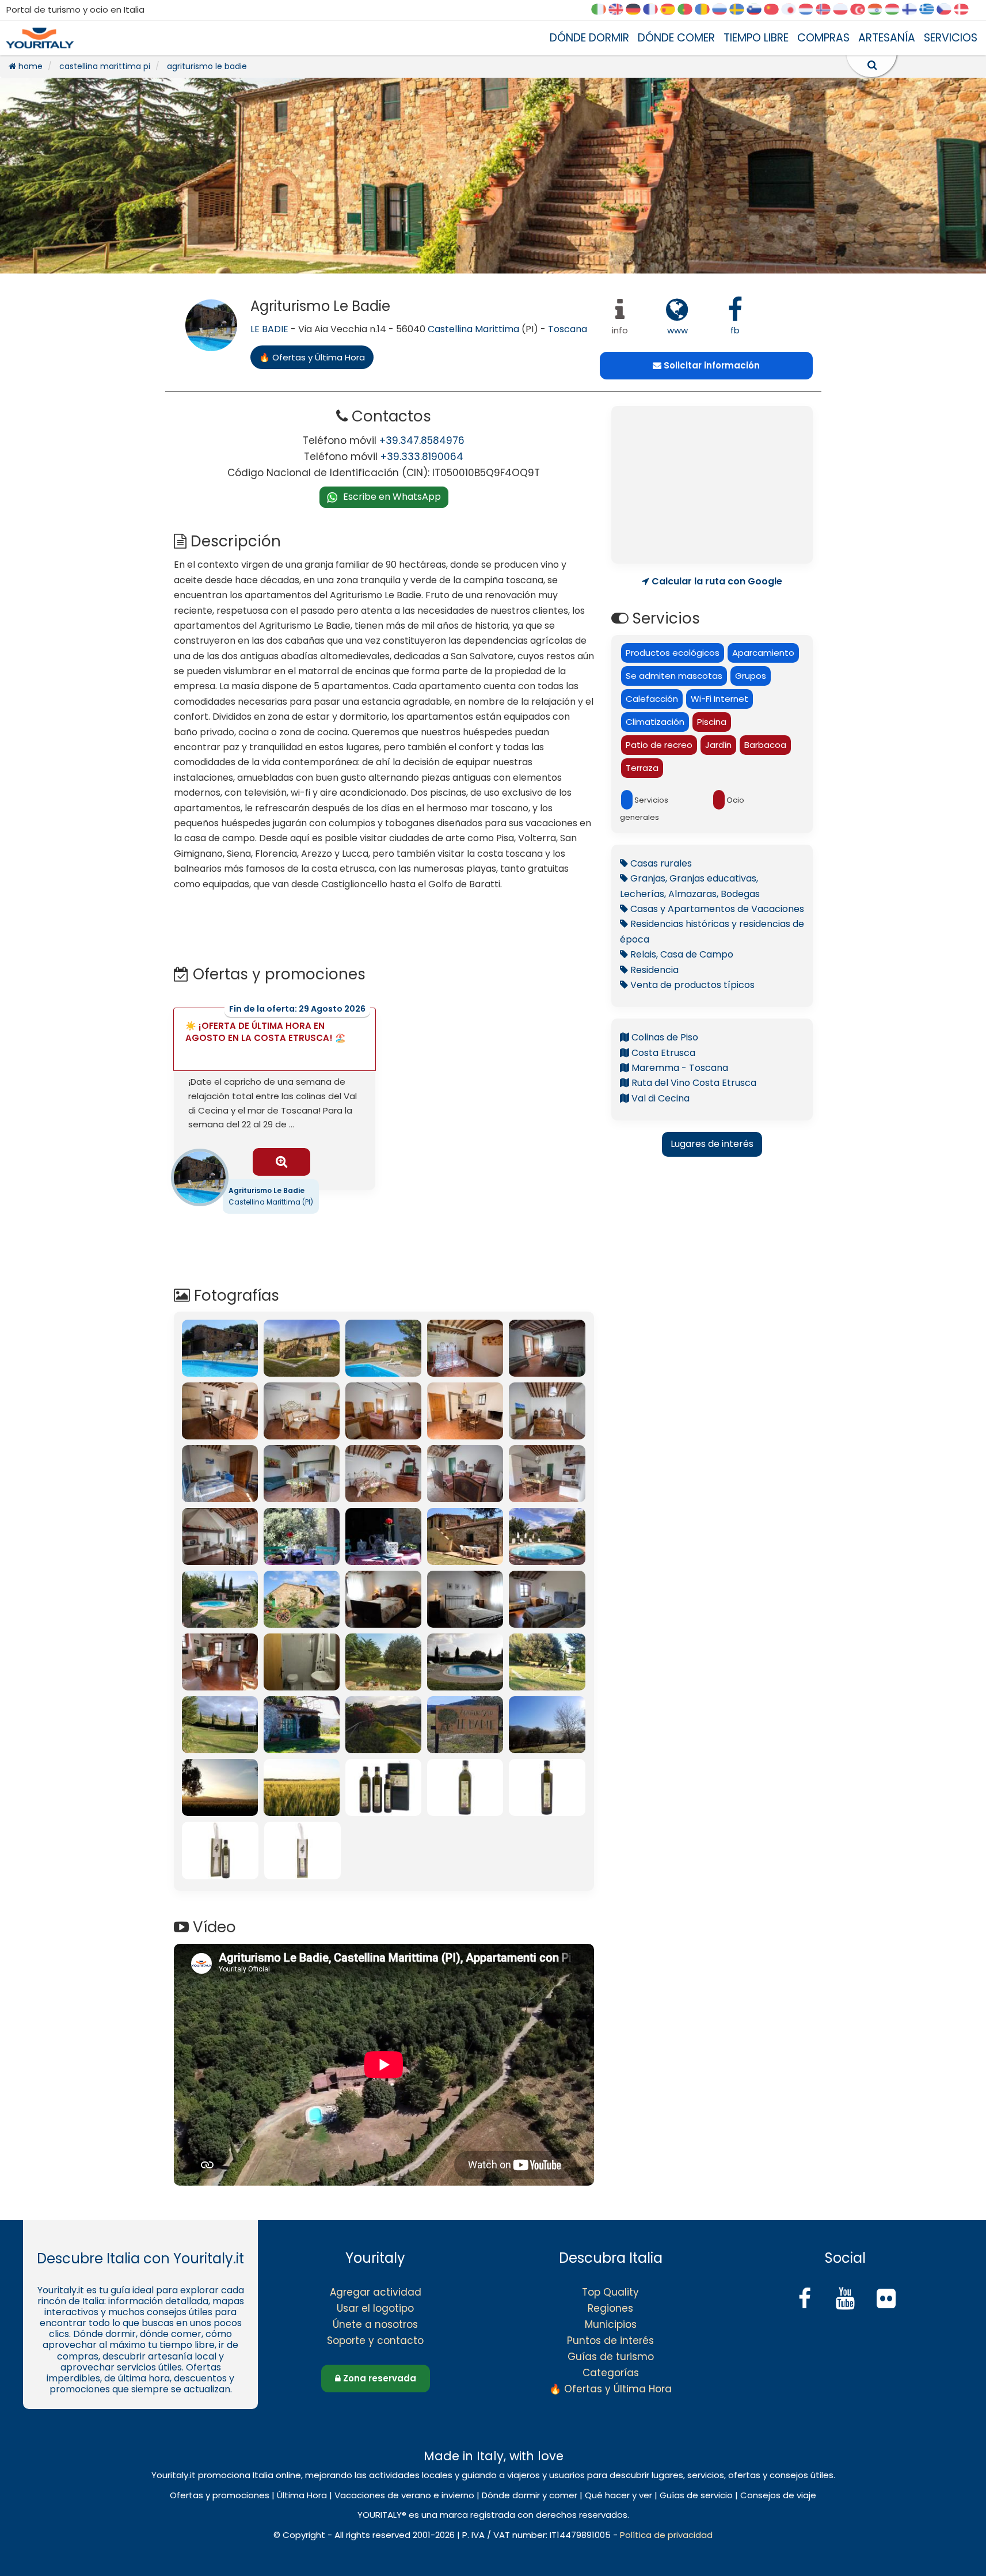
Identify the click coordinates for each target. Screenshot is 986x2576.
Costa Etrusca (662, 1053)
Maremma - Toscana (679, 1068)
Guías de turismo (611, 2357)
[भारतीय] (879, 10)
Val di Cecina (659, 1098)
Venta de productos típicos (691, 985)
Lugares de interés (712, 1144)
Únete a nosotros (375, 2324)
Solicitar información (711, 365)
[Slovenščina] (758, 10)
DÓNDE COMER (676, 38)
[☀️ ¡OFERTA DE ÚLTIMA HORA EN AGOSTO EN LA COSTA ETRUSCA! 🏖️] (281, 1162)
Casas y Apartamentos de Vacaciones (716, 909)
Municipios (611, 2324)
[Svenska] (741, 10)
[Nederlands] (810, 10)
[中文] (775, 10)
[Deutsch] (637, 10)
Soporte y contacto (375, 2341)
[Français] (654, 10)
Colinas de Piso (664, 1037)
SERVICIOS (951, 38)
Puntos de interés (610, 2341)
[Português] (689, 10)
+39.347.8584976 (422, 440)
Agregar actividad (376, 2292)
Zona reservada (378, 2378)
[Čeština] (948, 10)
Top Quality (610, 2292)
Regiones (610, 2308)
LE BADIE (269, 329)
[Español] (672, 10)
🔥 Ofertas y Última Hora (610, 2389)
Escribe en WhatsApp (392, 497)
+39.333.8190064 (422, 457)
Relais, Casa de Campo (681, 954)
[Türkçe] (862, 10)
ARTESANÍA (887, 38)
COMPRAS (823, 38)
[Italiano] (603, 10)
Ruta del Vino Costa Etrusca (693, 1083)
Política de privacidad (666, 2535)
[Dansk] (965, 10)
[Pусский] (724, 10)
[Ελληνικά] (931, 10)
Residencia (653, 970)
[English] (620, 10)
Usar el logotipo (375, 2308)
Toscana (568, 329)
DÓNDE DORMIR (589, 38)
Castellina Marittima (473, 329)
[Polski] (844, 10)
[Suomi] (913, 10)
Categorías (611, 2373)
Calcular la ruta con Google (716, 582)
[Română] (706, 10)
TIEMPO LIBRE (756, 38)
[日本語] (793, 10)
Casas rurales (660, 863)
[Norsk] (827, 10)
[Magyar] (896, 10)
